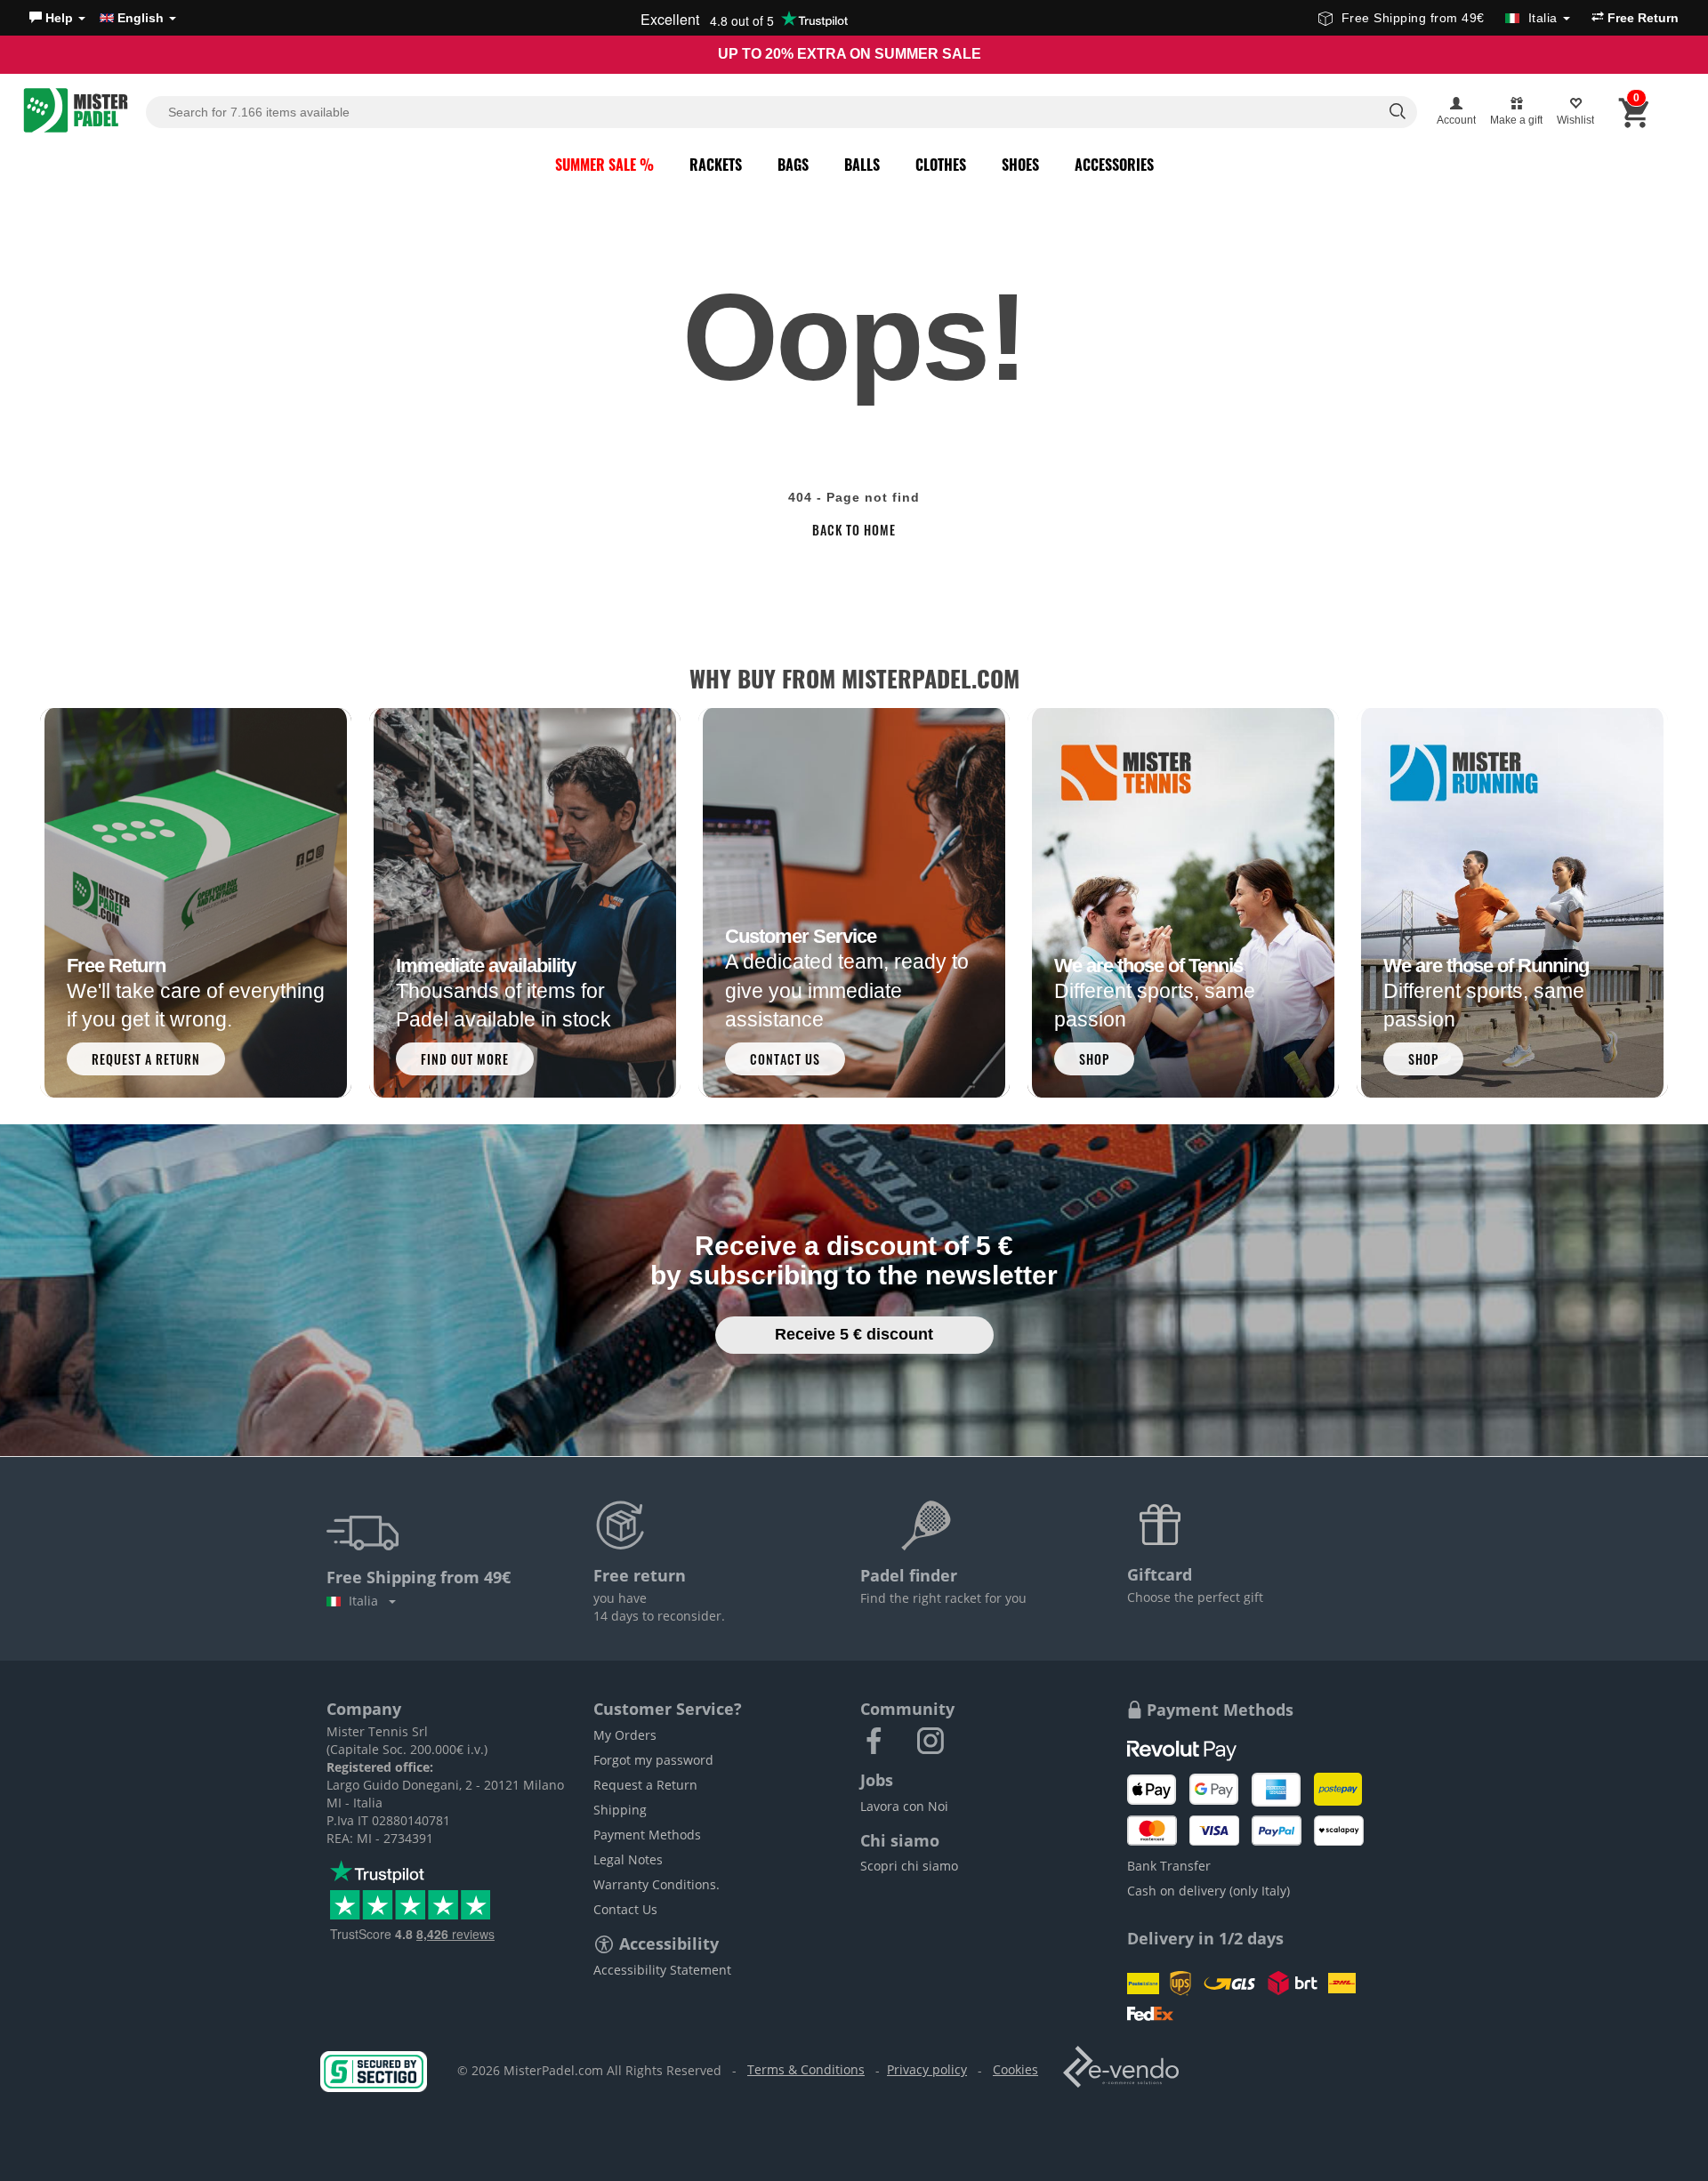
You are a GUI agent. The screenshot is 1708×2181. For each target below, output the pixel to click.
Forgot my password (653, 1760)
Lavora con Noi (904, 1806)
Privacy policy (927, 2069)
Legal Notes (628, 1859)
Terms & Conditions (806, 2069)
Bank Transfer (1169, 1866)
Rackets (716, 165)
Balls (862, 165)
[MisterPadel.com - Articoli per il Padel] (76, 112)
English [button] (141, 18)
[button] (57, 18)
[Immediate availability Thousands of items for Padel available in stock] (525, 902)
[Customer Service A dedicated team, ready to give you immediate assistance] (854, 902)
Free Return (1641, 18)
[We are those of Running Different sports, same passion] (1512, 902)
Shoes (1020, 165)
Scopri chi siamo (909, 1866)
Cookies (1015, 2069)
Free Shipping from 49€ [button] (1450, 18)
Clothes (941, 165)
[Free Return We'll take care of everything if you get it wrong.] (196, 902)
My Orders (625, 1735)
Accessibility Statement (662, 1970)
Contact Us (625, 1909)
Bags (793, 165)
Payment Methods (647, 1835)
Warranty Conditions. (657, 1884)
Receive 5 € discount (854, 1334)
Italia (367, 1601)
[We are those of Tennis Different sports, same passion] (1183, 902)
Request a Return (645, 1785)
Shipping (620, 1810)
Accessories (1114, 165)
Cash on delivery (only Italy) (1208, 1891)
